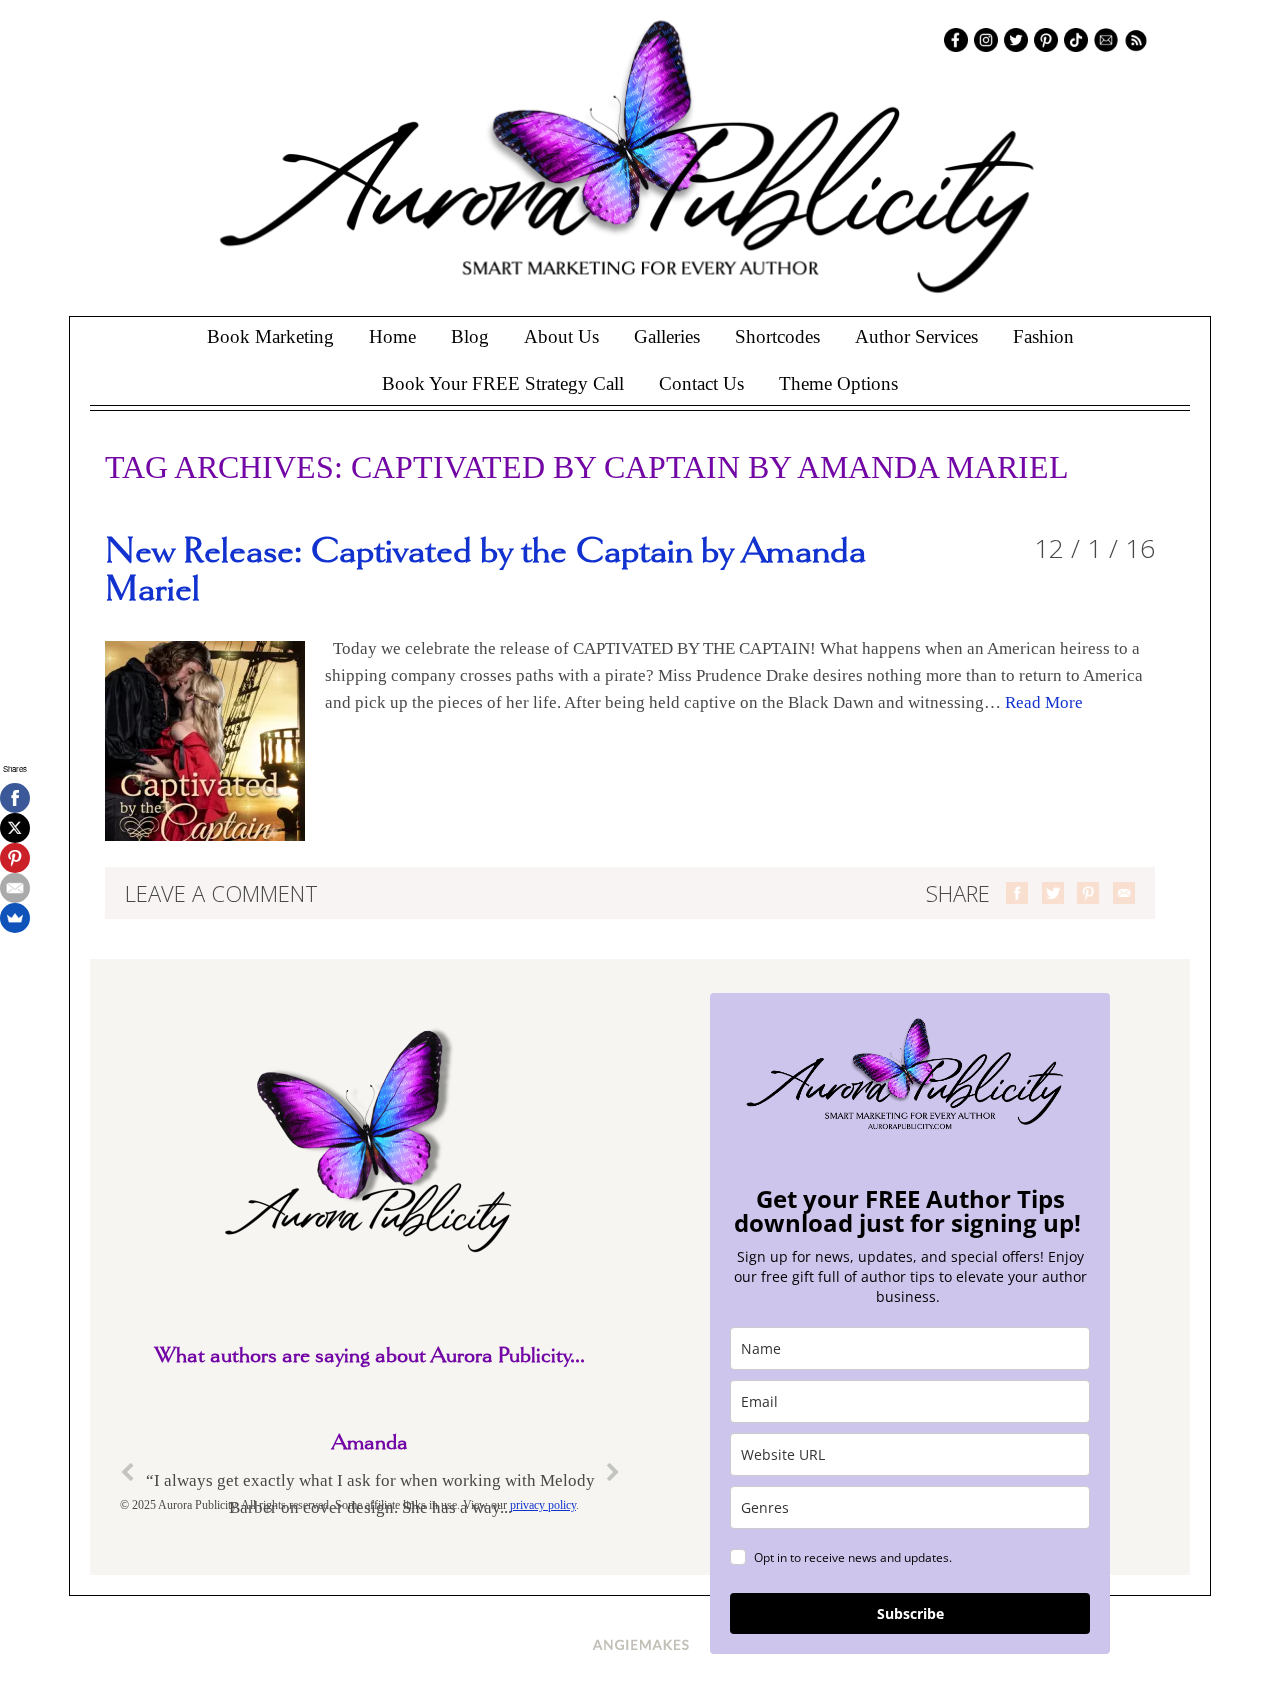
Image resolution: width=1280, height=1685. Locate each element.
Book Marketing (270, 336)
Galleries (667, 336)
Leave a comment (221, 893)
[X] (15, 828)
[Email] (15, 888)
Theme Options (838, 383)
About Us (561, 336)
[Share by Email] (1124, 893)
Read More (1044, 702)
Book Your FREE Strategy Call (503, 383)
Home (392, 336)
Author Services (916, 336)
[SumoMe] (15, 918)
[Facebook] (15, 798)
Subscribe (910, 1613)
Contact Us (701, 383)
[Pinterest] (15, 858)
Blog (470, 336)
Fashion (1043, 336)
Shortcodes (777, 336)
